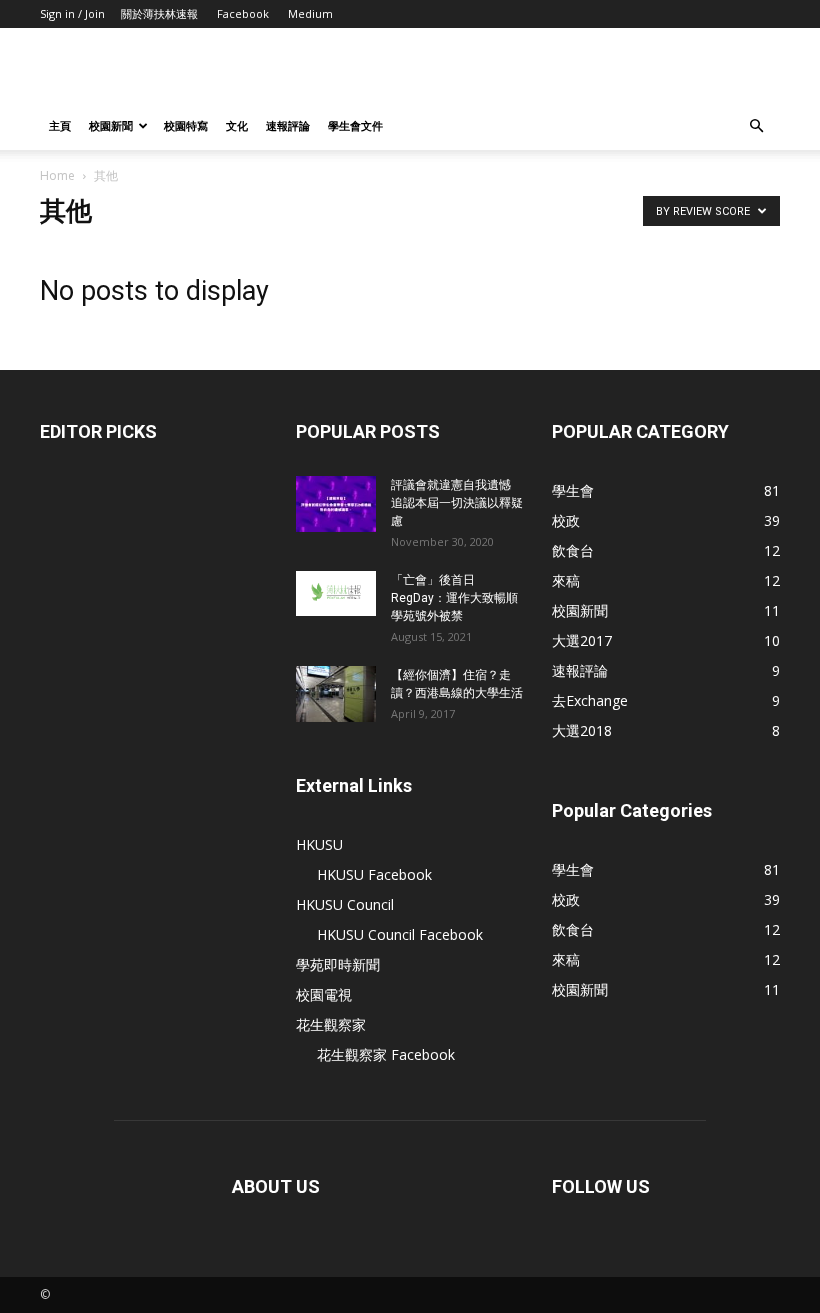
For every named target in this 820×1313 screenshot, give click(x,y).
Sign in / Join (72, 13)
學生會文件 (355, 125)
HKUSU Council (345, 904)
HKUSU (319, 844)
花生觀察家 (331, 1024)
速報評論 (288, 125)
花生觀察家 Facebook (386, 1054)
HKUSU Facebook (374, 874)
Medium (310, 13)
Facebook (243, 13)
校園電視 (324, 994)
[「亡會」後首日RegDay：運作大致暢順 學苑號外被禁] (336, 593)
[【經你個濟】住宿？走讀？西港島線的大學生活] (336, 694)
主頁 (60, 125)
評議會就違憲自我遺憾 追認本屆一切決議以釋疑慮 (457, 503)
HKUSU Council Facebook (400, 934)
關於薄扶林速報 (159, 13)
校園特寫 (186, 125)
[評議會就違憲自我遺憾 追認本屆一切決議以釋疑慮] (336, 504)
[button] (756, 126)
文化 (237, 125)
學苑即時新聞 (338, 964)
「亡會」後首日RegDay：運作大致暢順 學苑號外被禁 (456, 598)
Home (57, 175)
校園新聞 (111, 125)
